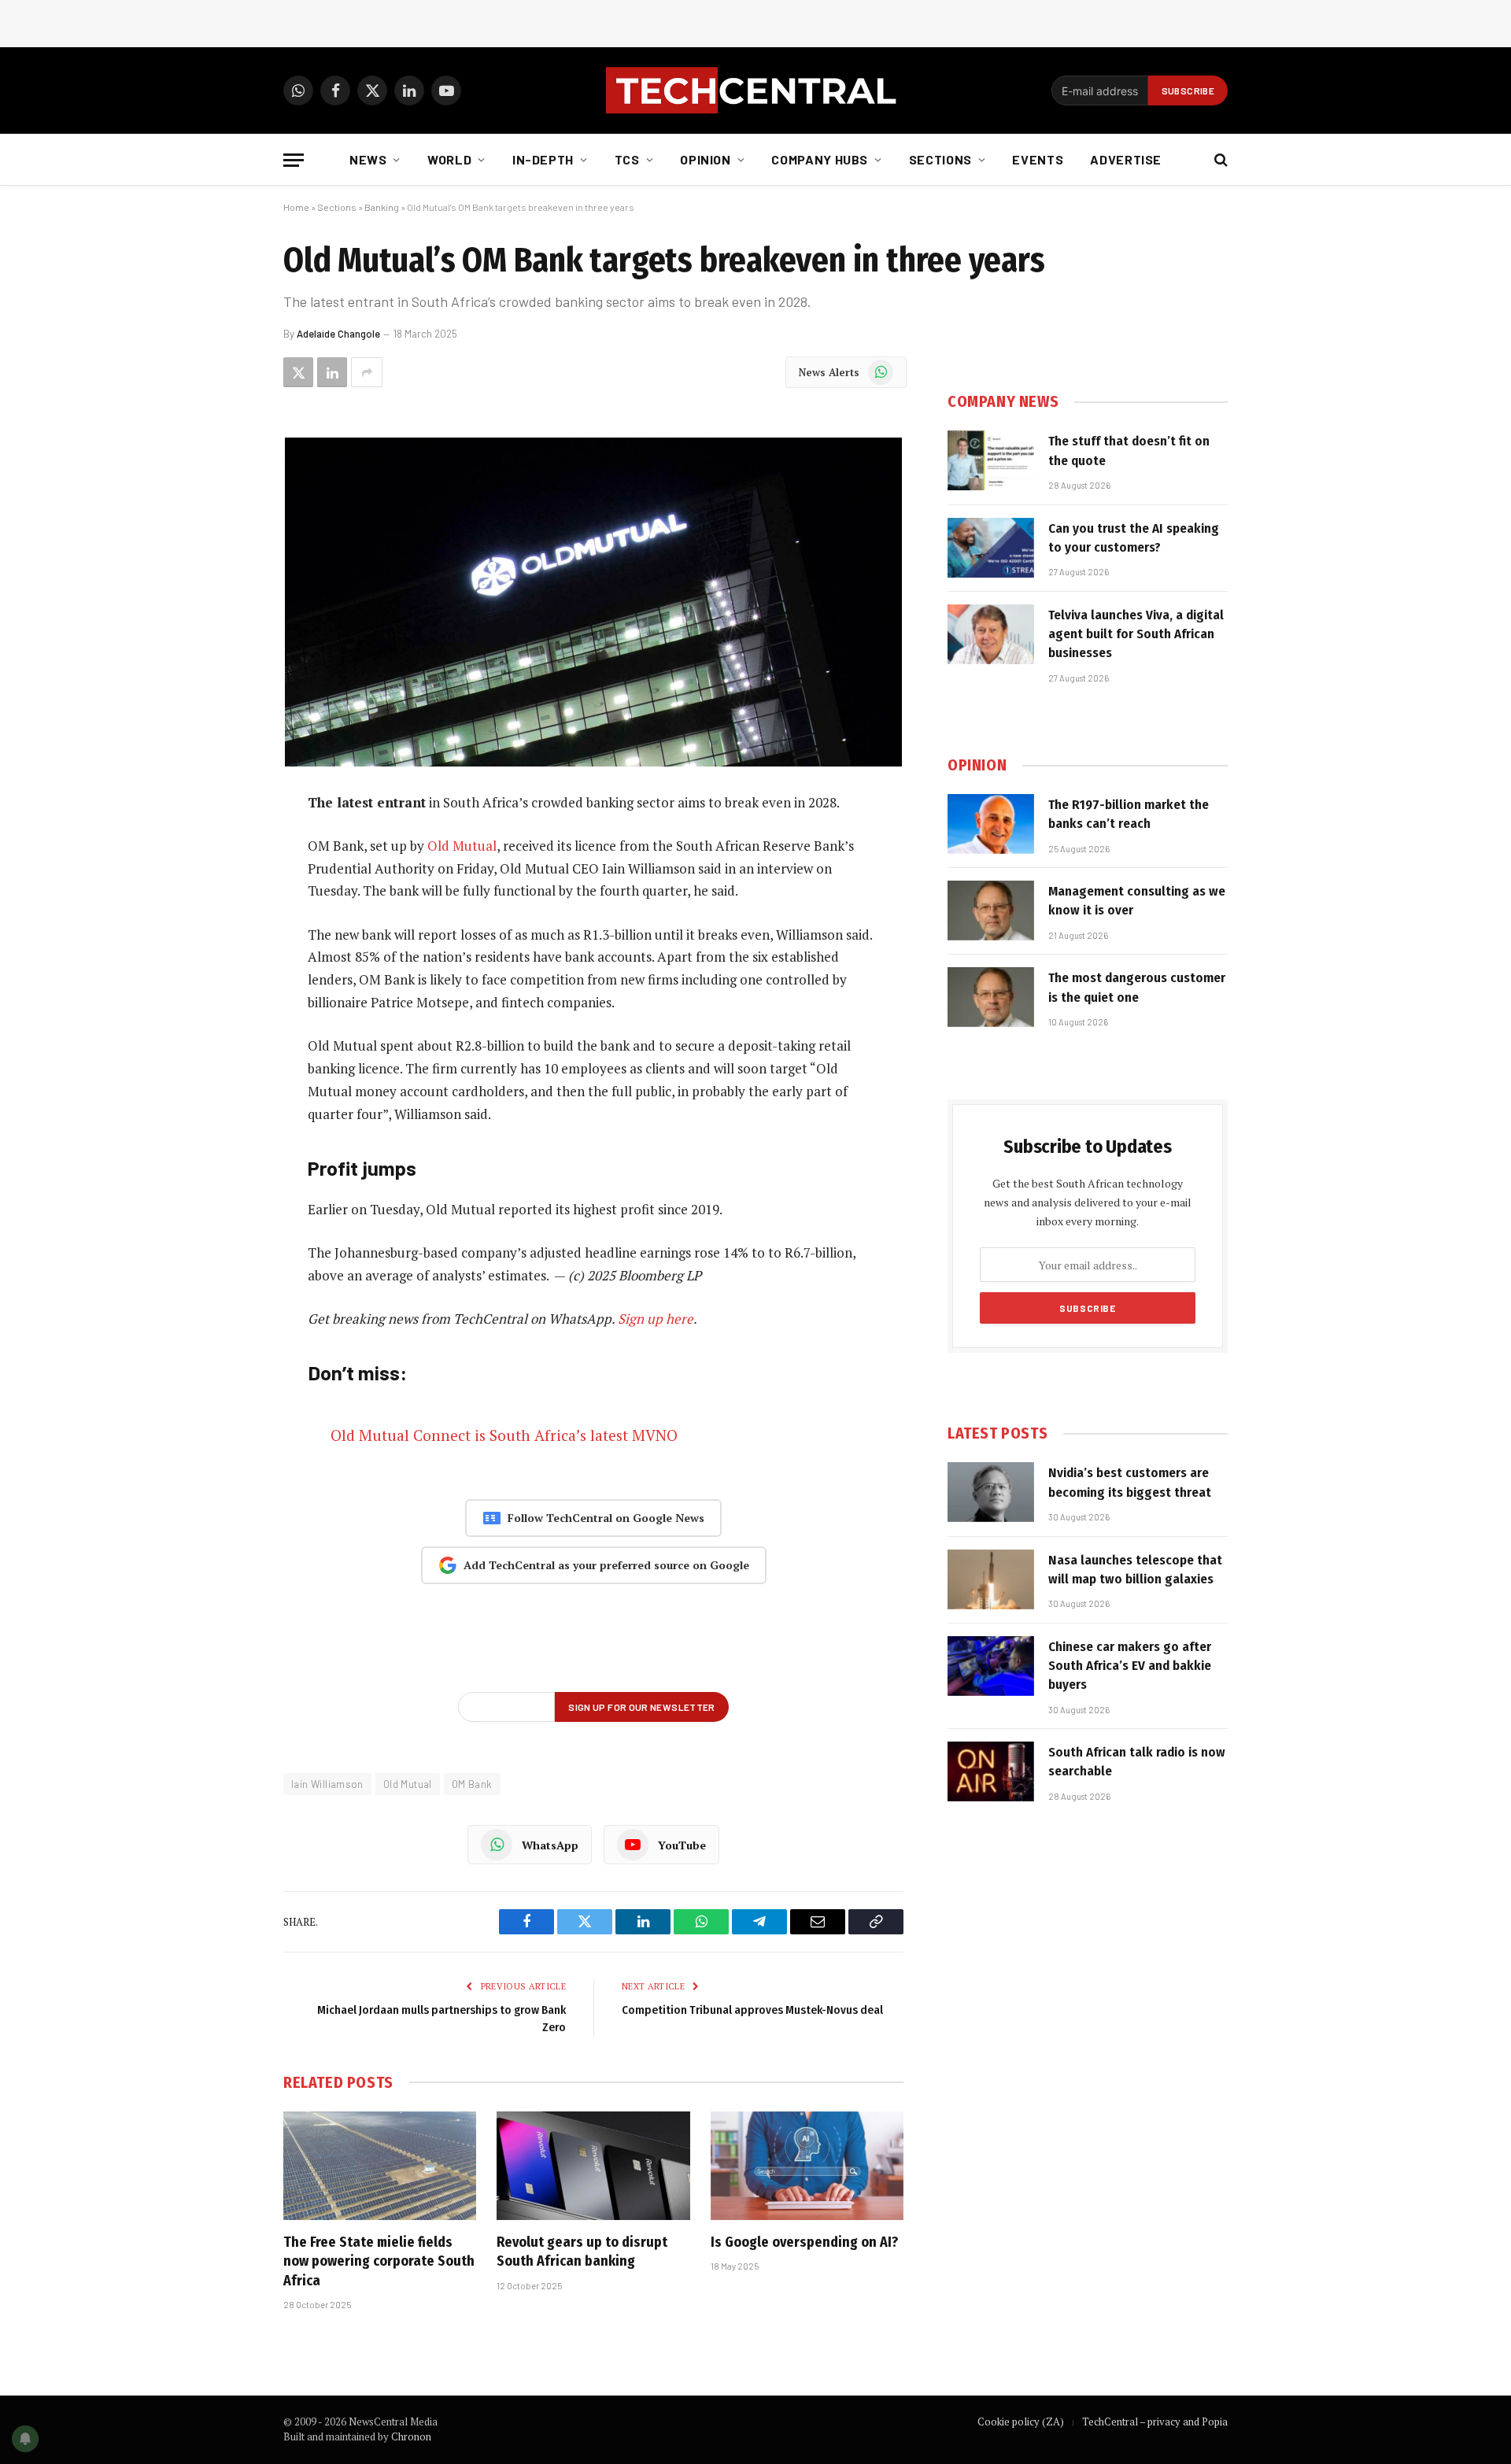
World (449, 159)
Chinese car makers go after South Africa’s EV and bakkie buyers (1130, 1666)
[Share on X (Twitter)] (298, 372)
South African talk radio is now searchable (1137, 1762)
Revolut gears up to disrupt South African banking (582, 2252)
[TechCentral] (755, 91)
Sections (940, 159)
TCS (627, 159)
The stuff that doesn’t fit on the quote (1129, 451)
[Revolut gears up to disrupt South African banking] (593, 2166)
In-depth (543, 159)
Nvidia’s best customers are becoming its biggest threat (1130, 1482)
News (368, 159)
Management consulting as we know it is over (1137, 901)
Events (1038, 159)
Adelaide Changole (338, 334)
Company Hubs (820, 159)
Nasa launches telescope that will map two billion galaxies (1135, 1570)
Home (296, 207)
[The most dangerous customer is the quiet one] (991, 997)
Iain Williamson (327, 1784)
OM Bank (472, 1784)
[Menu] (294, 160)
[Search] (1219, 160)
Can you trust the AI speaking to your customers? (1134, 538)
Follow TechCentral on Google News (606, 1518)
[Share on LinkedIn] (332, 372)
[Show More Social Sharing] (367, 372)
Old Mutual (462, 846)
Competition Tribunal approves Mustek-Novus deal (752, 2010)
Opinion (705, 159)
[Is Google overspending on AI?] (807, 2166)
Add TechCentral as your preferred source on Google (606, 1565)
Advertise (1126, 159)
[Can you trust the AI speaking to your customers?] (991, 548)
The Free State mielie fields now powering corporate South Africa (379, 2261)
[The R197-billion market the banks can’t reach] (991, 824)
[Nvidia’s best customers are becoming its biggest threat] (991, 1492)
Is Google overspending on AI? (804, 2242)
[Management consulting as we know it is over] (991, 911)
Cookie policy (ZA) (1021, 2422)
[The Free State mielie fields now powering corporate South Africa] (380, 2166)
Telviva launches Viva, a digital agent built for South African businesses (1136, 634)
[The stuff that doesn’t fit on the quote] (991, 460)
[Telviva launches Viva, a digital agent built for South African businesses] (991, 634)
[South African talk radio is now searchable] (991, 1771)
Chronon (411, 2436)
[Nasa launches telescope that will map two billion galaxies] (991, 1579)
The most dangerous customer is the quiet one (1137, 987)
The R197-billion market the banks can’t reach (1129, 814)
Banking (382, 207)
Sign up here (656, 1319)
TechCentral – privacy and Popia (1155, 2422)
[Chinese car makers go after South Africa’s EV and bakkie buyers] (991, 1666)
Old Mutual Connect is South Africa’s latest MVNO (504, 1435)
